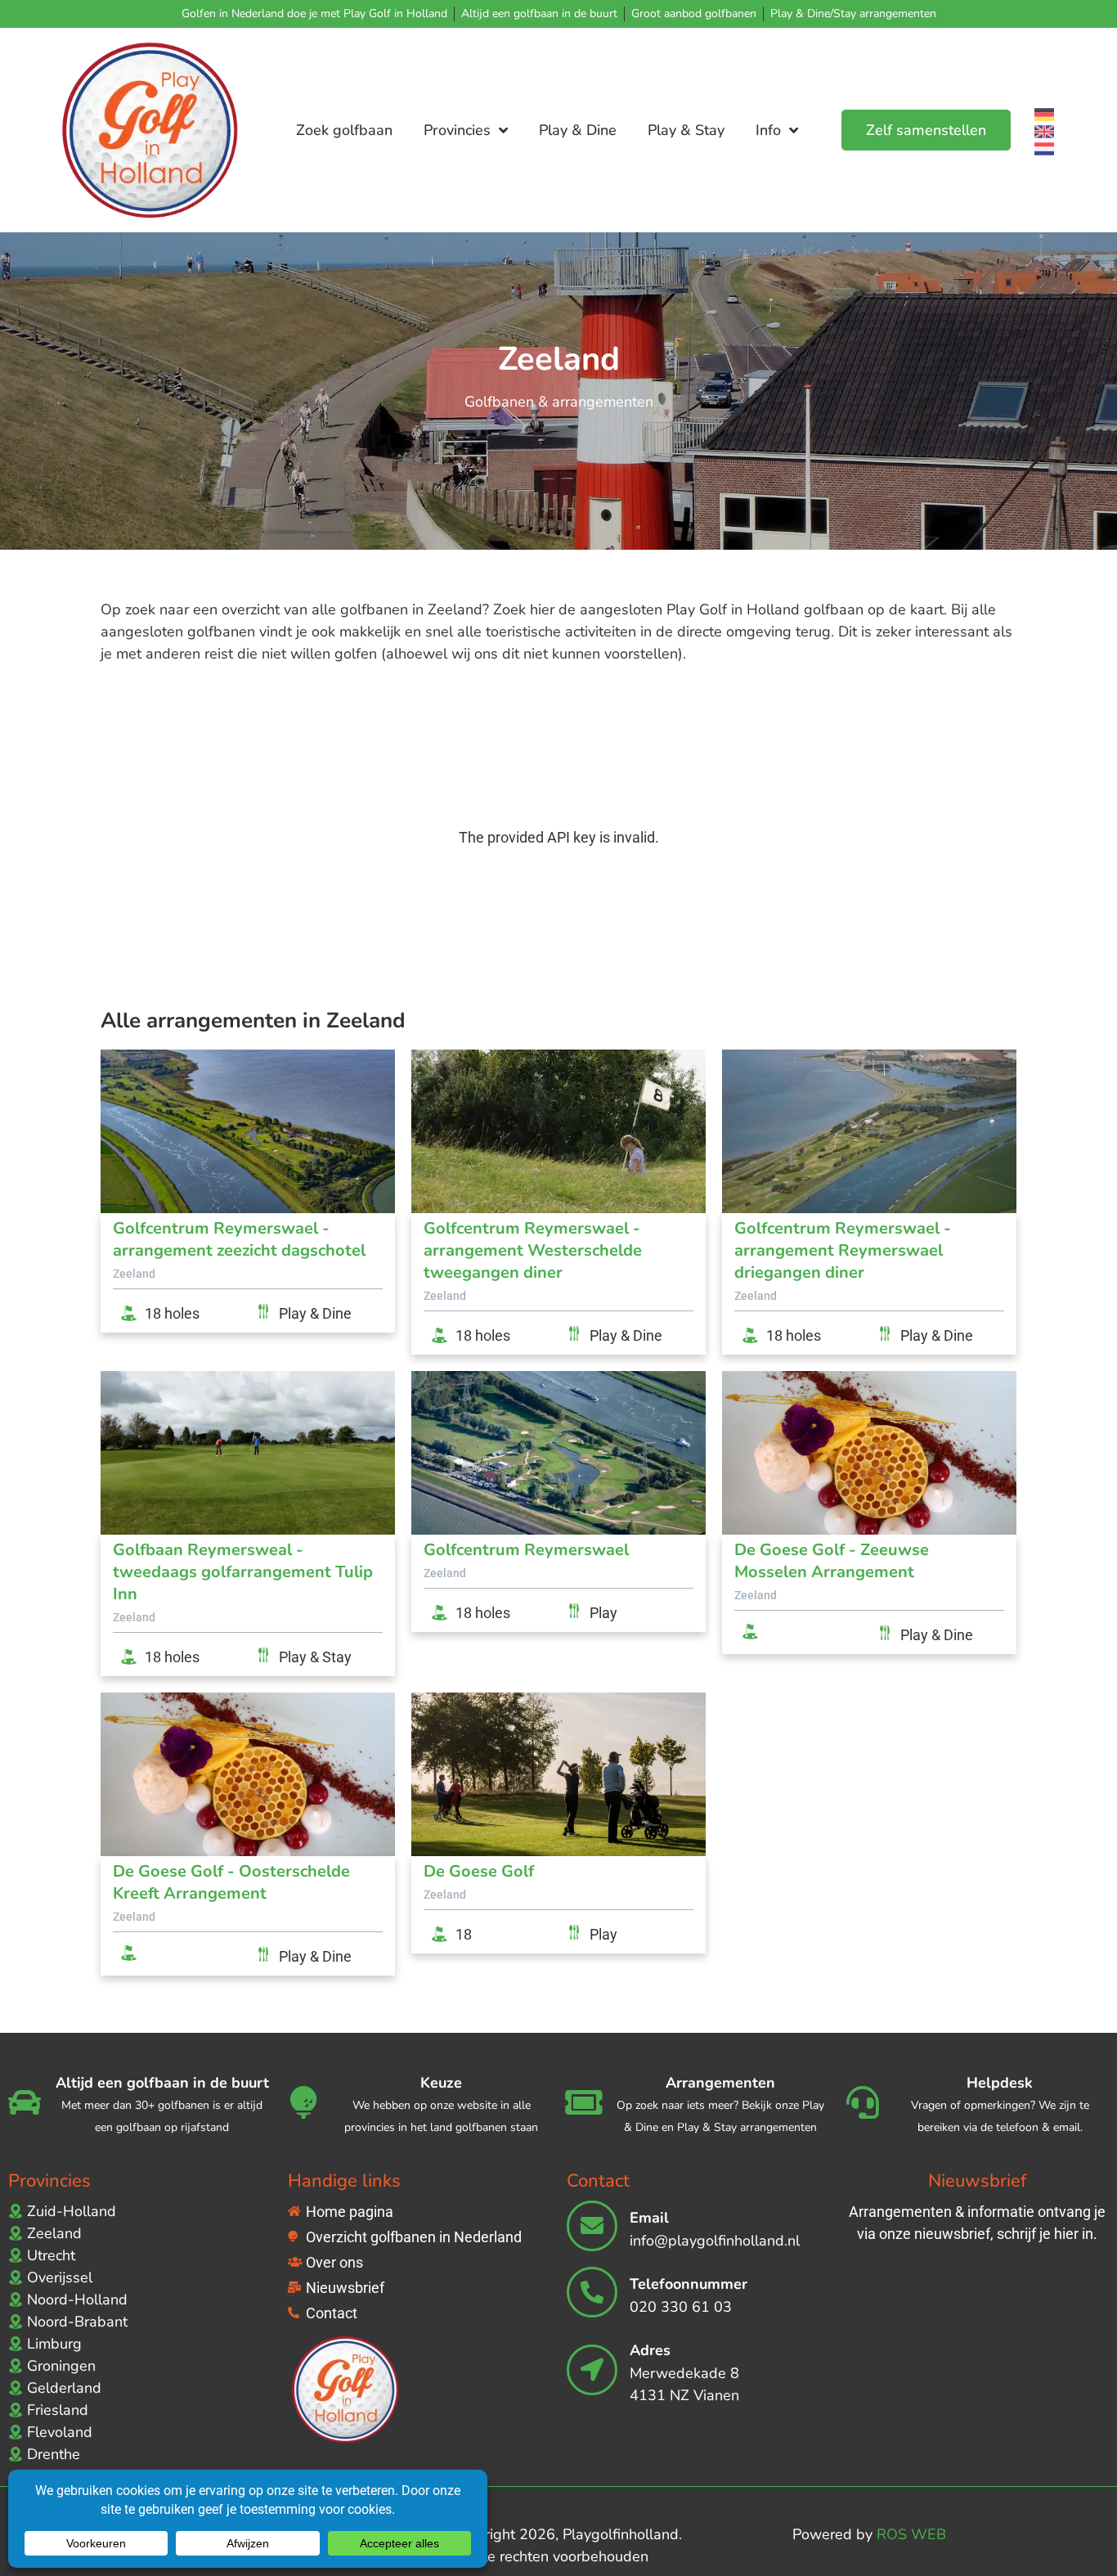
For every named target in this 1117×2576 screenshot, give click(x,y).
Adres (650, 2350)
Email (649, 2218)
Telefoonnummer (689, 2284)
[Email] (592, 2226)
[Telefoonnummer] (592, 2292)
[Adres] (592, 2370)
